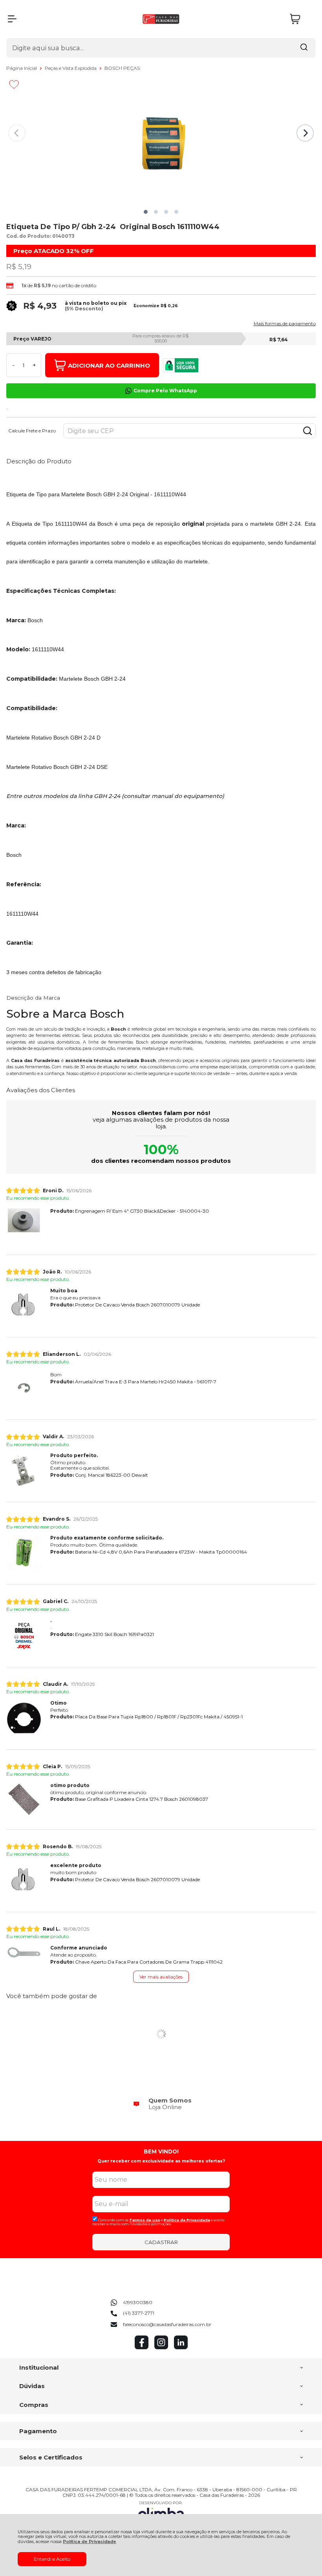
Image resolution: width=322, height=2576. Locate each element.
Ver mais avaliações (161, 1977)
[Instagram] (161, 2347)
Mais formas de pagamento (285, 324)
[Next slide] (305, 133)
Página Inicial (22, 68)
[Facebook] (142, 2347)
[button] (146, 212)
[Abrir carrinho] (301, 19)
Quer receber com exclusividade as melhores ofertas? (161, 2161)
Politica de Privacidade (187, 2220)
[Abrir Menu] (12, 19)
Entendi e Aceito (52, 2559)
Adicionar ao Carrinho (109, 365)
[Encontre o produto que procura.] (304, 48)
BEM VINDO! (161, 2152)
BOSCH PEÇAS (122, 68)
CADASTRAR (161, 2242)
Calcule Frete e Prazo (32, 431)
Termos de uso (145, 2220)
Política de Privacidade (90, 2542)
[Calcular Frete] (307, 431)
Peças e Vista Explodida (71, 68)
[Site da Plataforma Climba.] (161, 2512)
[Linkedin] (181, 2347)
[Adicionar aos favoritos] (14, 84)
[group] (161, 2104)
